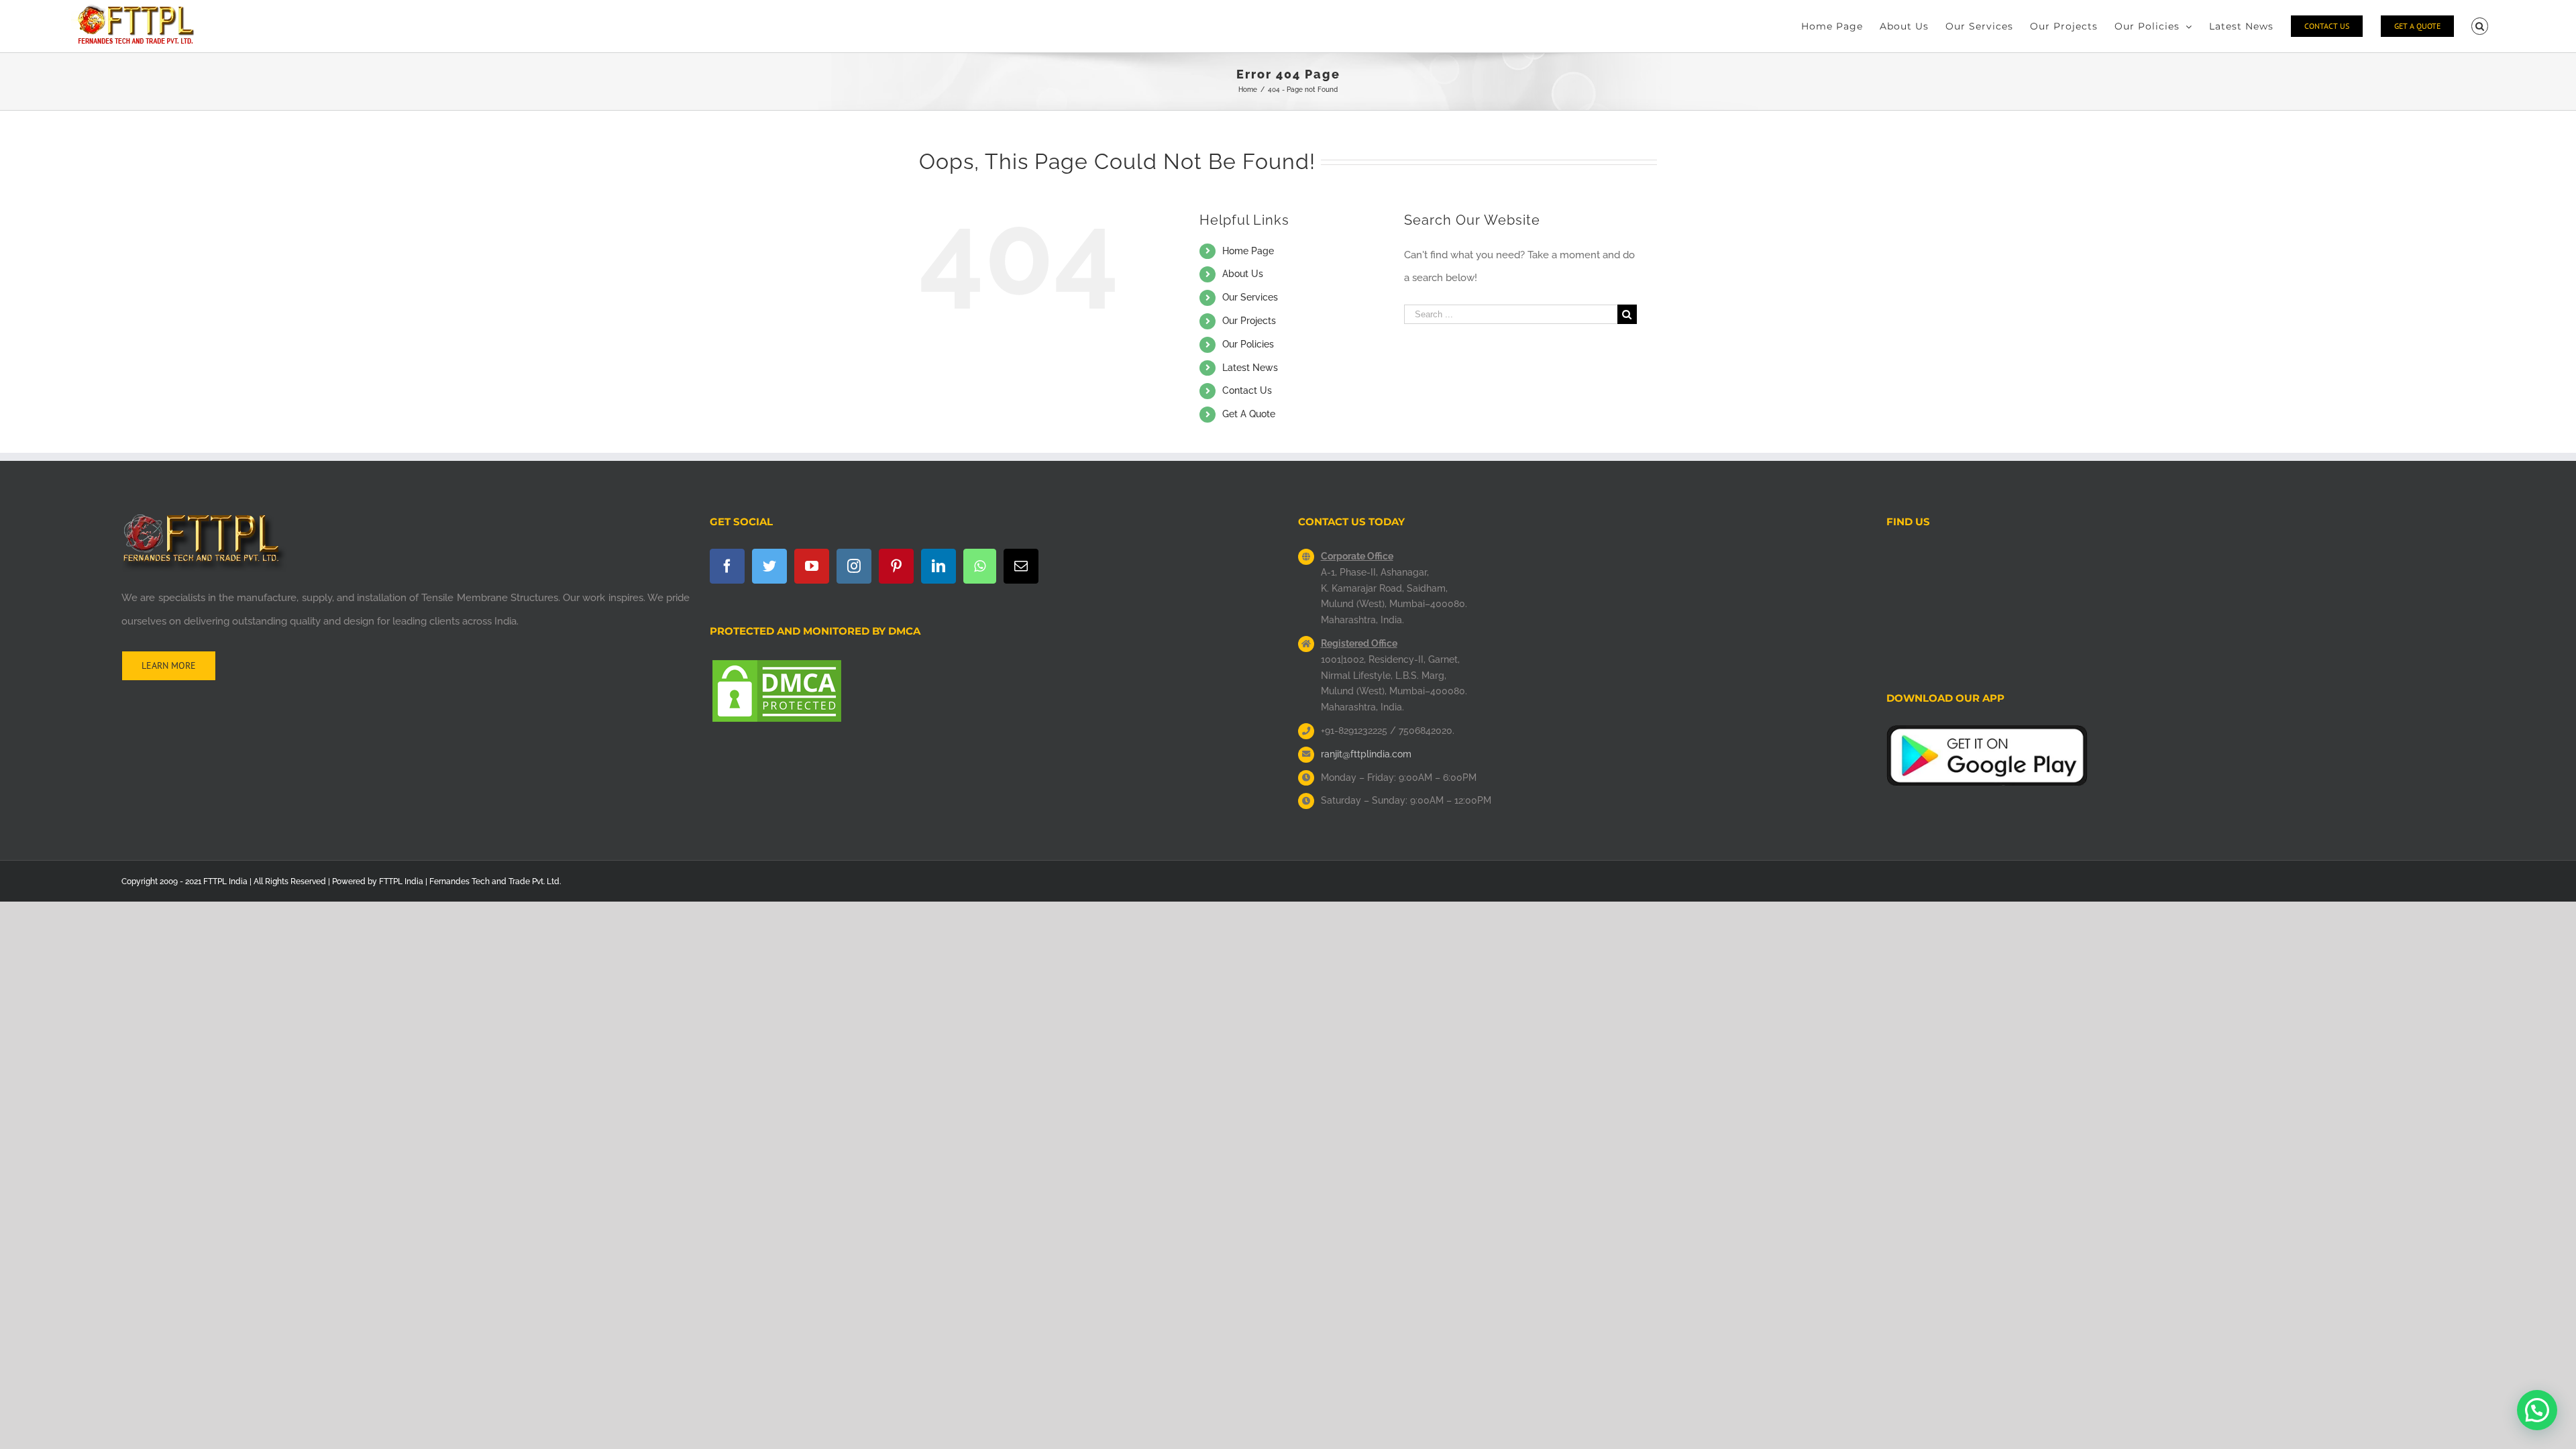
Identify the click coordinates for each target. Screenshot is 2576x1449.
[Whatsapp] (980, 566)
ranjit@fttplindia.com (1366, 754)
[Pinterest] (896, 566)
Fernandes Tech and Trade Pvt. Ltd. (495, 881)
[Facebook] (727, 566)
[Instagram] (854, 566)
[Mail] (1021, 566)
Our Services (1250, 297)
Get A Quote (1249, 414)
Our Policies (1248, 344)
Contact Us (1247, 390)
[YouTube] (812, 566)
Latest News (1250, 368)
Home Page (1248, 251)
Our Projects (1249, 321)
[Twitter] (769, 566)
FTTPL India (401, 881)
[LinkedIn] (938, 566)
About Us (1243, 274)
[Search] (2480, 26)
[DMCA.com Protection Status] (777, 669)
